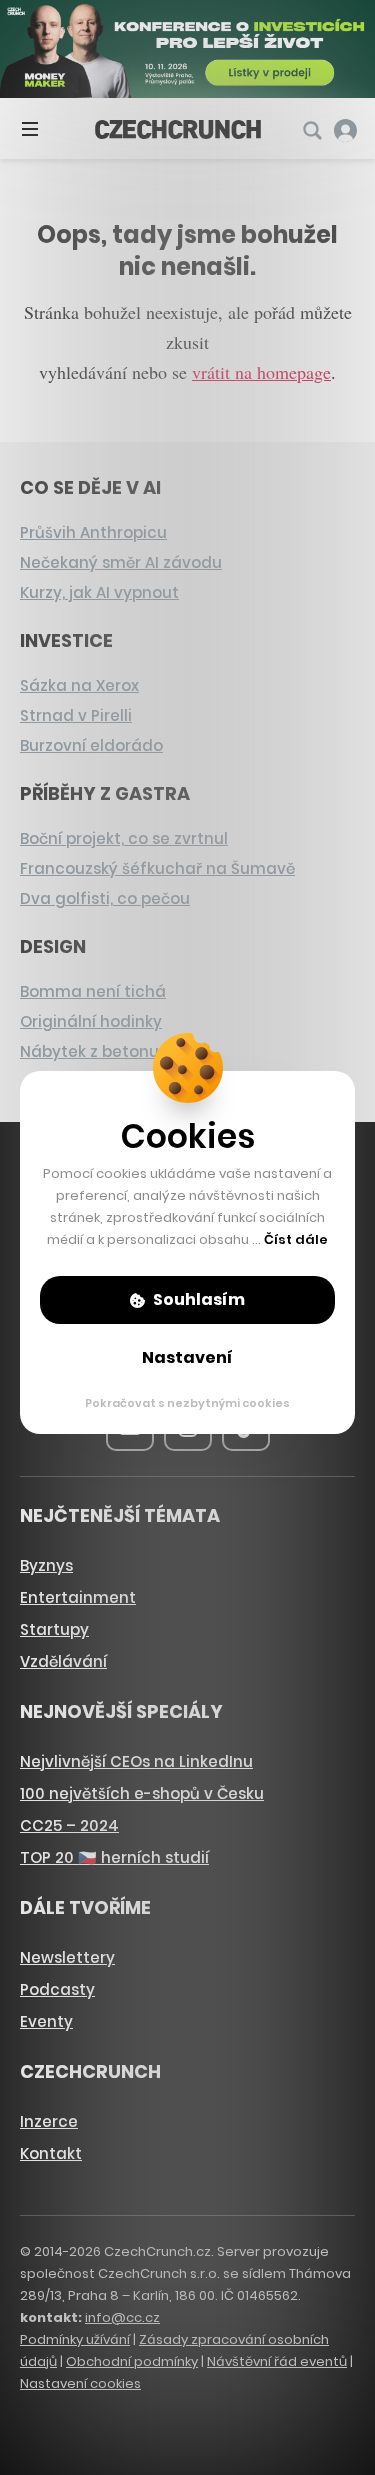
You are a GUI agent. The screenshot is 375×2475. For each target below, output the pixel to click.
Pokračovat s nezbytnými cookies (187, 1403)
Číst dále (296, 1239)
